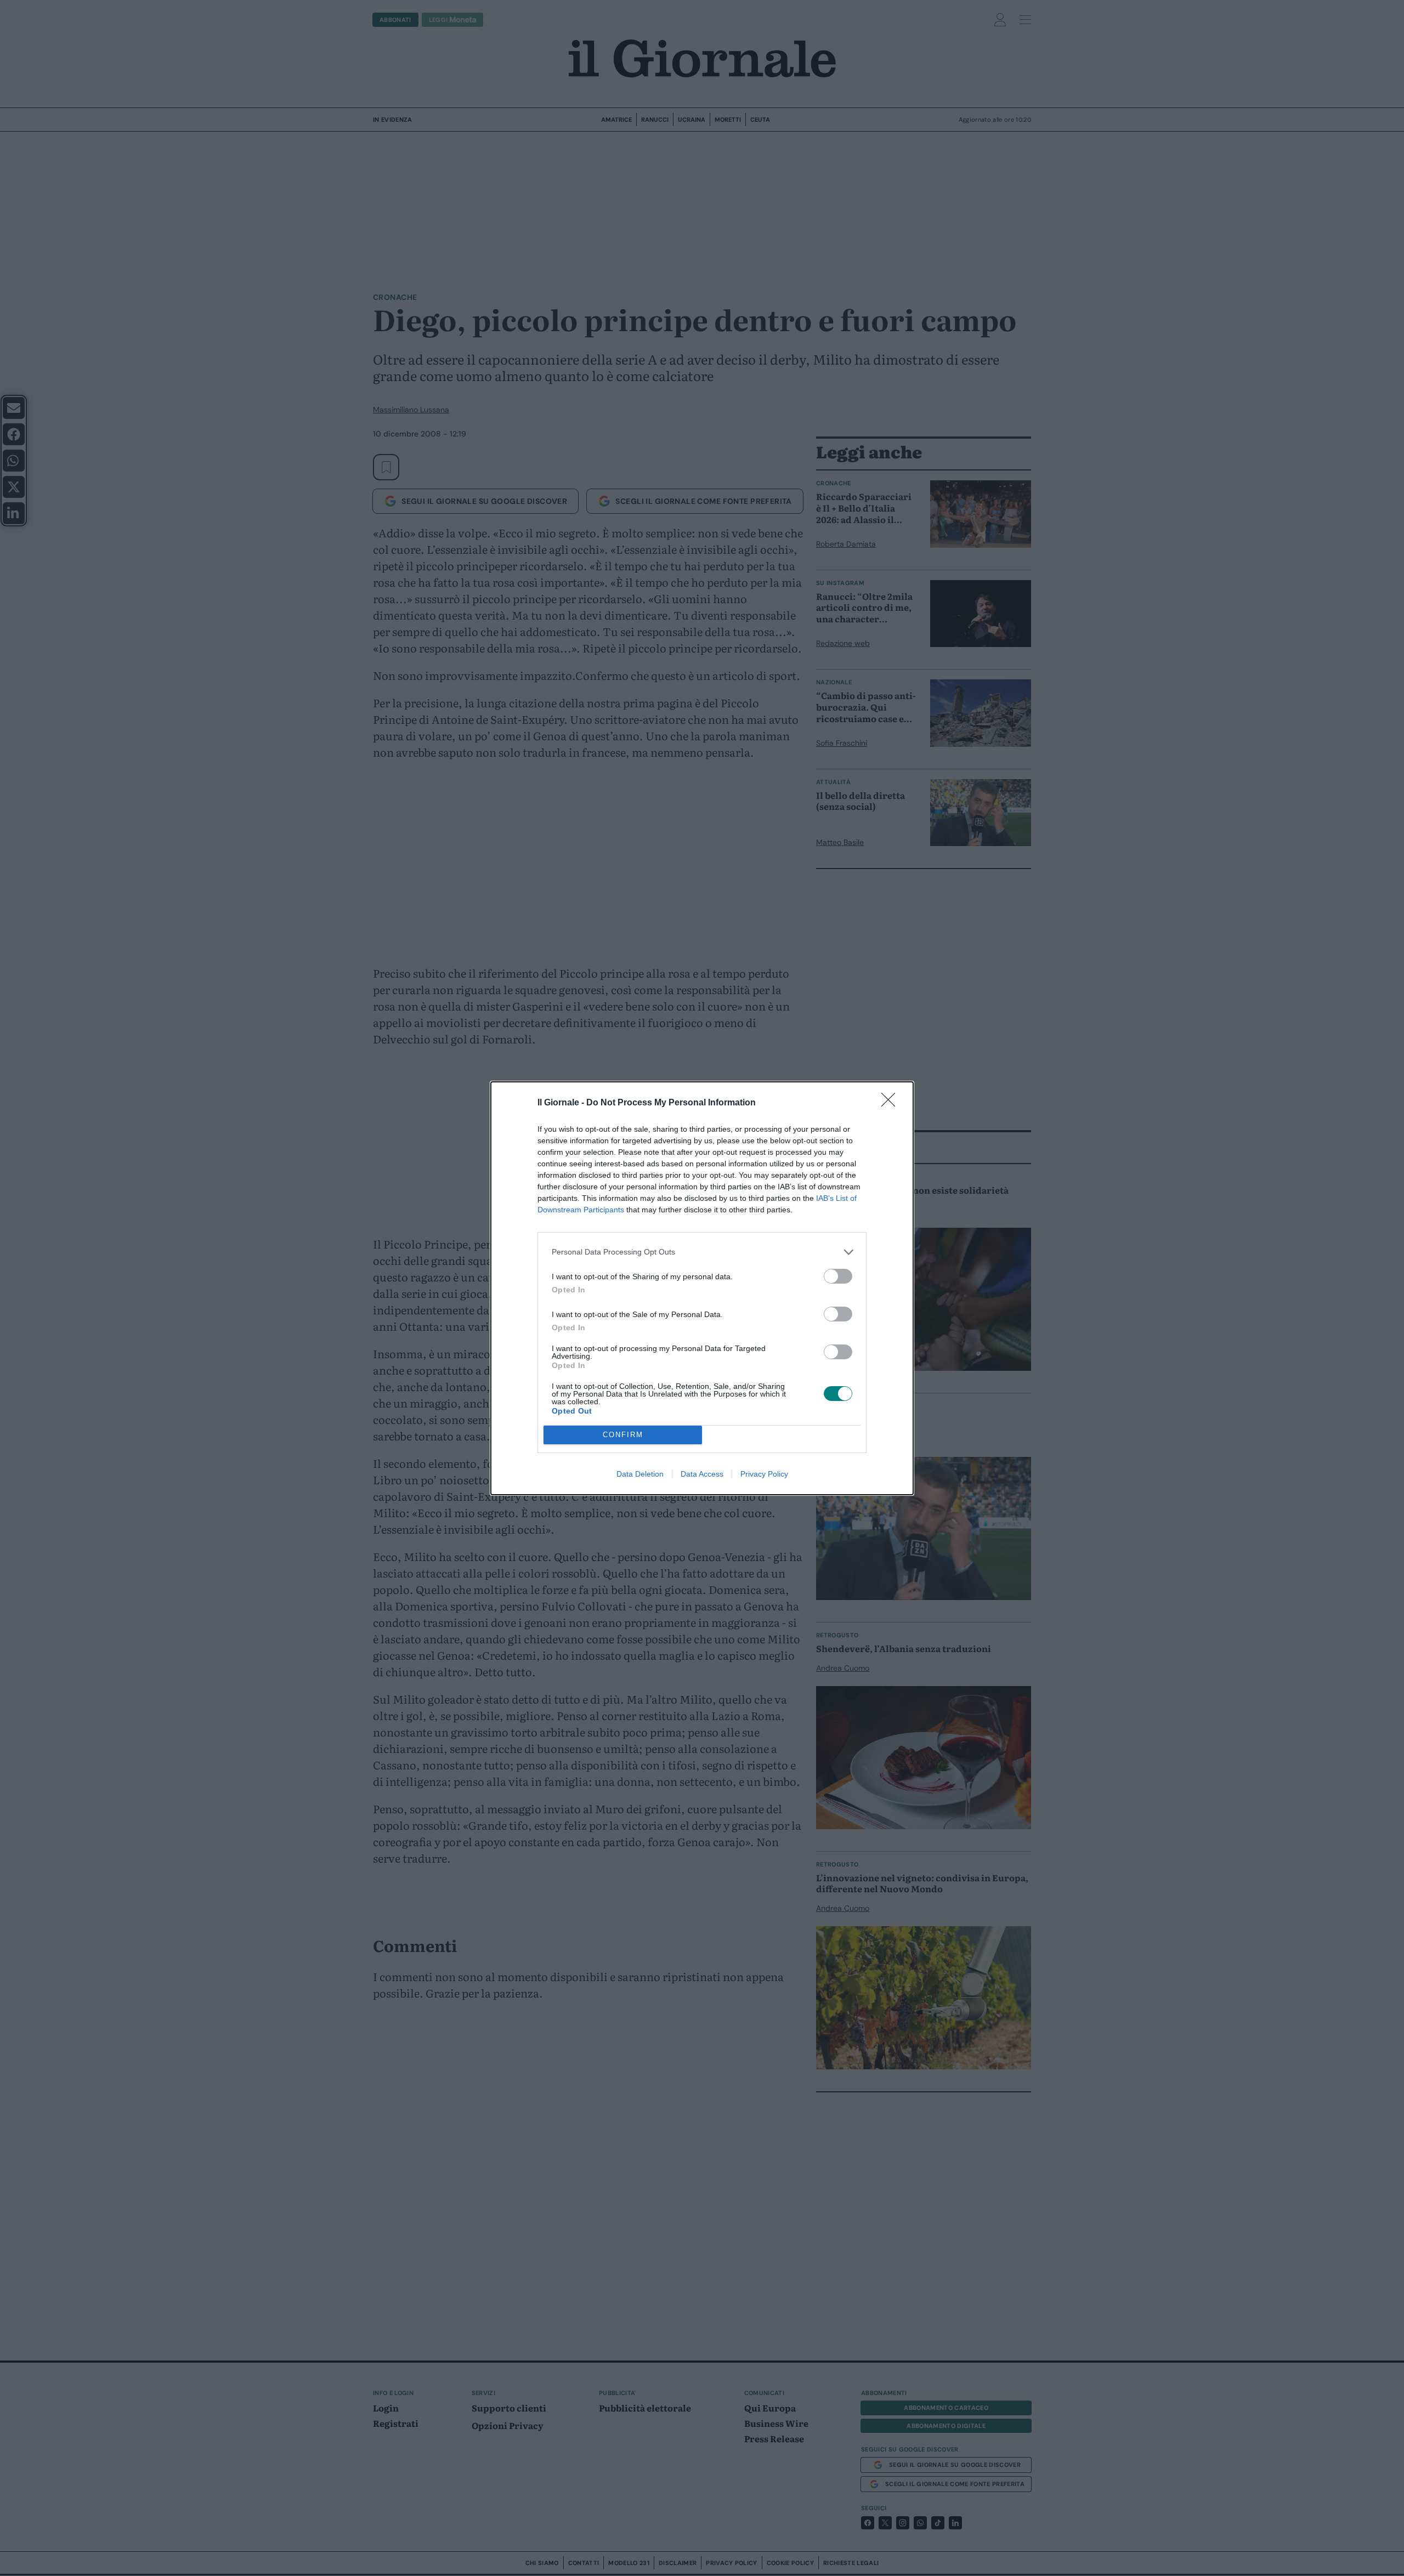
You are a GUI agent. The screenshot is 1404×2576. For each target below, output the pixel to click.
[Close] (892, 1103)
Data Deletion (640, 1474)
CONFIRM (623, 1435)
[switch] (838, 1276)
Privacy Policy (764, 1474)
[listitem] (702, 1252)
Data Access (702, 1474)
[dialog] (702, 1288)
